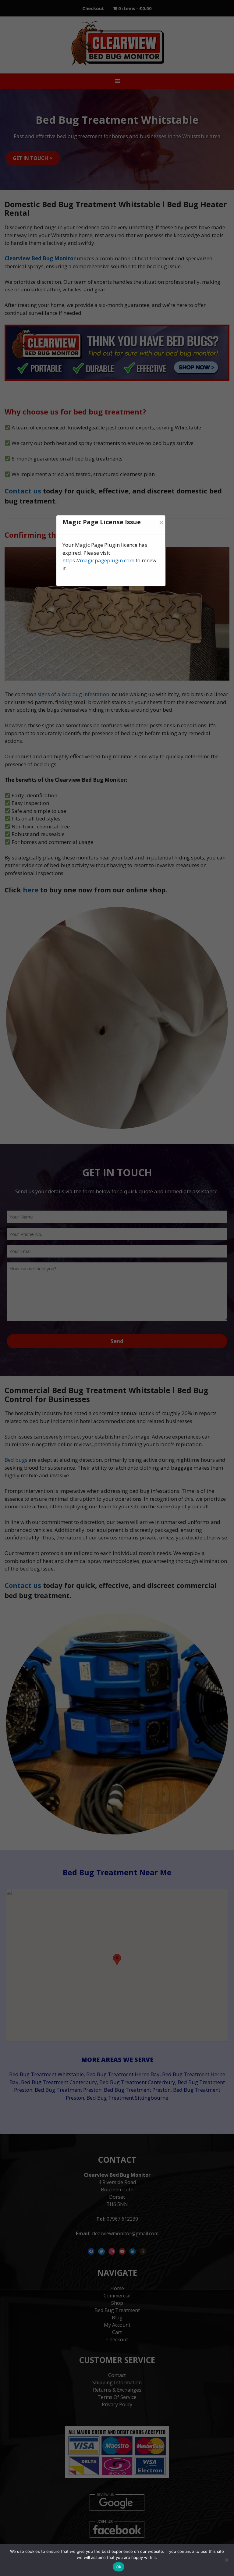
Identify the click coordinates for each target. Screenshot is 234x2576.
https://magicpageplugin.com (98, 560)
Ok (119, 2567)
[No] (226, 2560)
